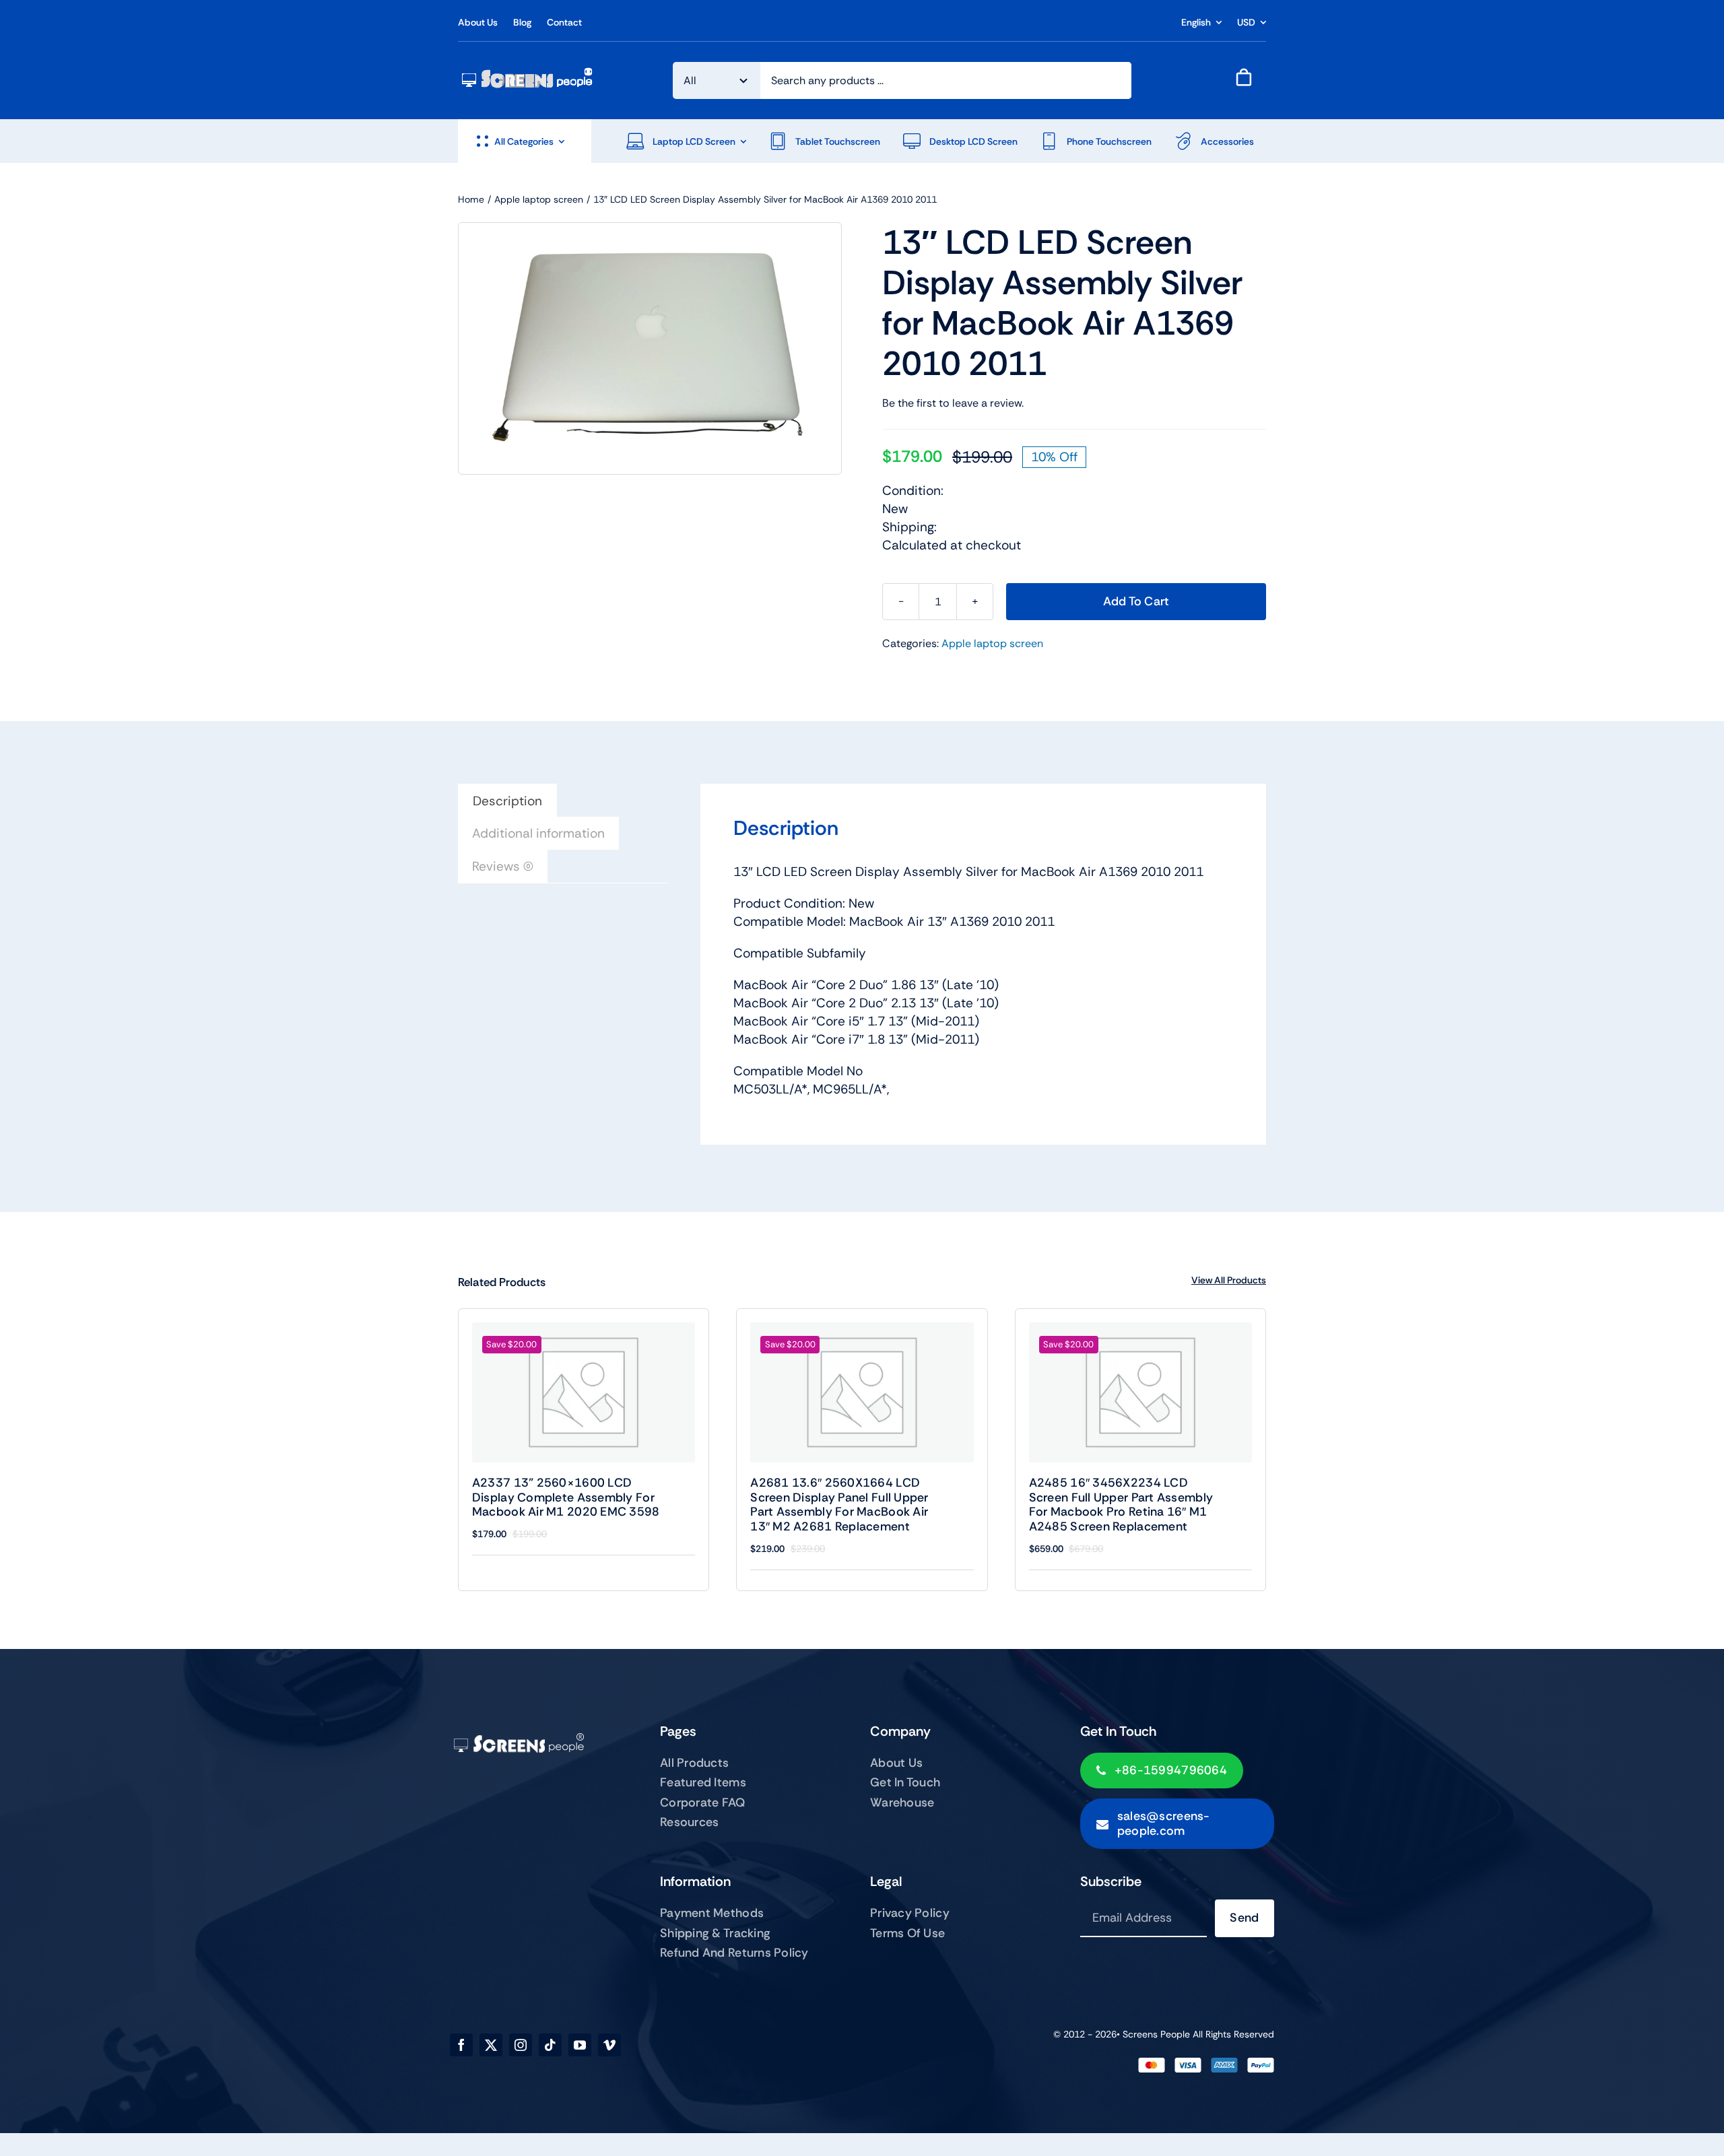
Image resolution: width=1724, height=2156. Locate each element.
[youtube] (580, 2045)
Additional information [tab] (538, 833)
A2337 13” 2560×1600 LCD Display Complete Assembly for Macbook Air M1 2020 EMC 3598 (566, 1497)
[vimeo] (609, 2045)
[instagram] (521, 2045)
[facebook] (461, 2045)
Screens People (1156, 2034)
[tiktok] (550, 2045)
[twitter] (491, 2045)
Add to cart (1136, 601)
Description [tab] (507, 801)
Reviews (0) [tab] (503, 866)
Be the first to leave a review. (953, 403)
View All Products (1229, 1280)
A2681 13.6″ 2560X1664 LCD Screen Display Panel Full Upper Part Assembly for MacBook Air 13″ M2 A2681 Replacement (839, 1505)
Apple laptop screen (992, 643)
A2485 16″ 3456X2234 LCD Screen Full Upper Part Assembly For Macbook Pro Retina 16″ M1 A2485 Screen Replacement (1121, 1505)
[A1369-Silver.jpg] (650, 348)
